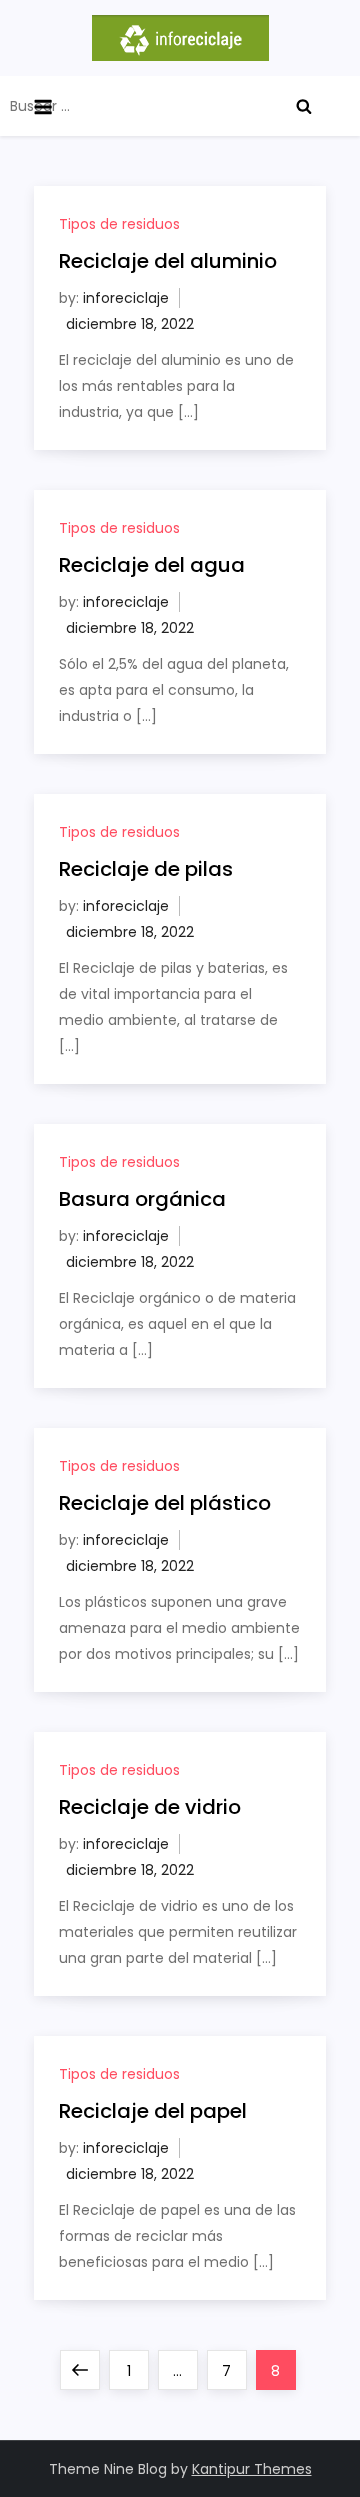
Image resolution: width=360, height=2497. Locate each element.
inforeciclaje (126, 298)
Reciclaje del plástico (165, 1503)
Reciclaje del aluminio (168, 261)
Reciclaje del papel (153, 2111)
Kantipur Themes (252, 2469)
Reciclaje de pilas (146, 869)
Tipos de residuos (119, 224)
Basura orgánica (142, 1199)
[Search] (304, 106)
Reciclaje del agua (152, 565)
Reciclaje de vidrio (150, 1807)
